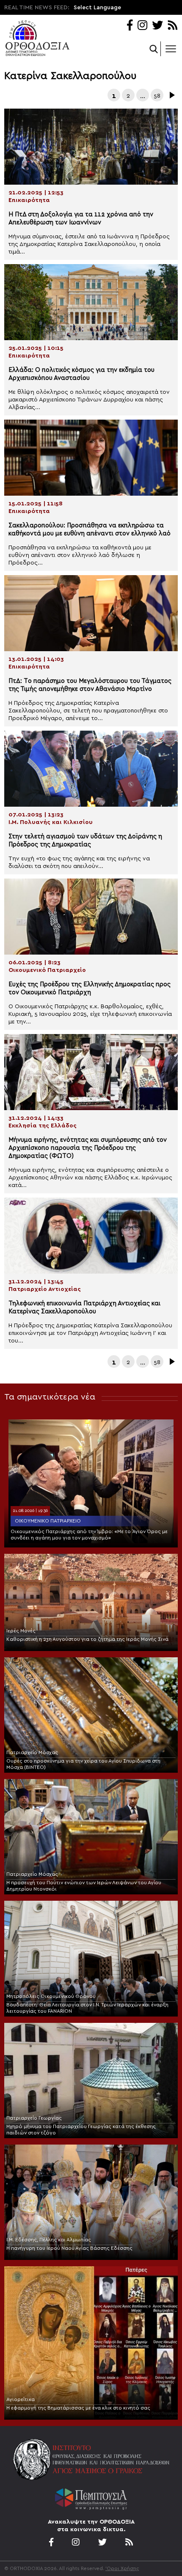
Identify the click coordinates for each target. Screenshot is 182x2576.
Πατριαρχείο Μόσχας (32, 1752)
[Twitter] (157, 26)
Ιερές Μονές (21, 1631)
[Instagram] (142, 26)
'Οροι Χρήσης (122, 2568)
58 (157, 96)
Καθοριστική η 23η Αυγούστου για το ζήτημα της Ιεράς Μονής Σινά (87, 1639)
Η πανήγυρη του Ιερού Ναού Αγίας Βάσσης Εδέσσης (69, 2248)
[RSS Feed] (173, 26)
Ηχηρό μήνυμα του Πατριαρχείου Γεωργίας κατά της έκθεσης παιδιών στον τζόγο (81, 2130)
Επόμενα (171, 95)
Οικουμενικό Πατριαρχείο (48, 1521)
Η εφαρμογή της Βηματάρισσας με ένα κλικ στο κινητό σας (78, 2408)
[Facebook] (130, 26)
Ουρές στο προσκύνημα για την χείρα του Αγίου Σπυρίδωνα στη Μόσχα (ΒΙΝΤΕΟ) (83, 1764)
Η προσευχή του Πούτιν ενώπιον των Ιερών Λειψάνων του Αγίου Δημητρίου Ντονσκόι (84, 1886)
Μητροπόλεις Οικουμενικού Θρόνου (51, 1996)
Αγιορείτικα (21, 2399)
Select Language (97, 8)
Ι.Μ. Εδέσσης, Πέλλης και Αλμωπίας (49, 2240)
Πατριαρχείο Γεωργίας (34, 2118)
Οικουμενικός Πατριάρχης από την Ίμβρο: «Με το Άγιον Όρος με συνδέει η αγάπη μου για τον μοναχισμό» (89, 1535)
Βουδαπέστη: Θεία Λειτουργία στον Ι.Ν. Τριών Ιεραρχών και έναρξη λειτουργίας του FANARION (87, 2008)
